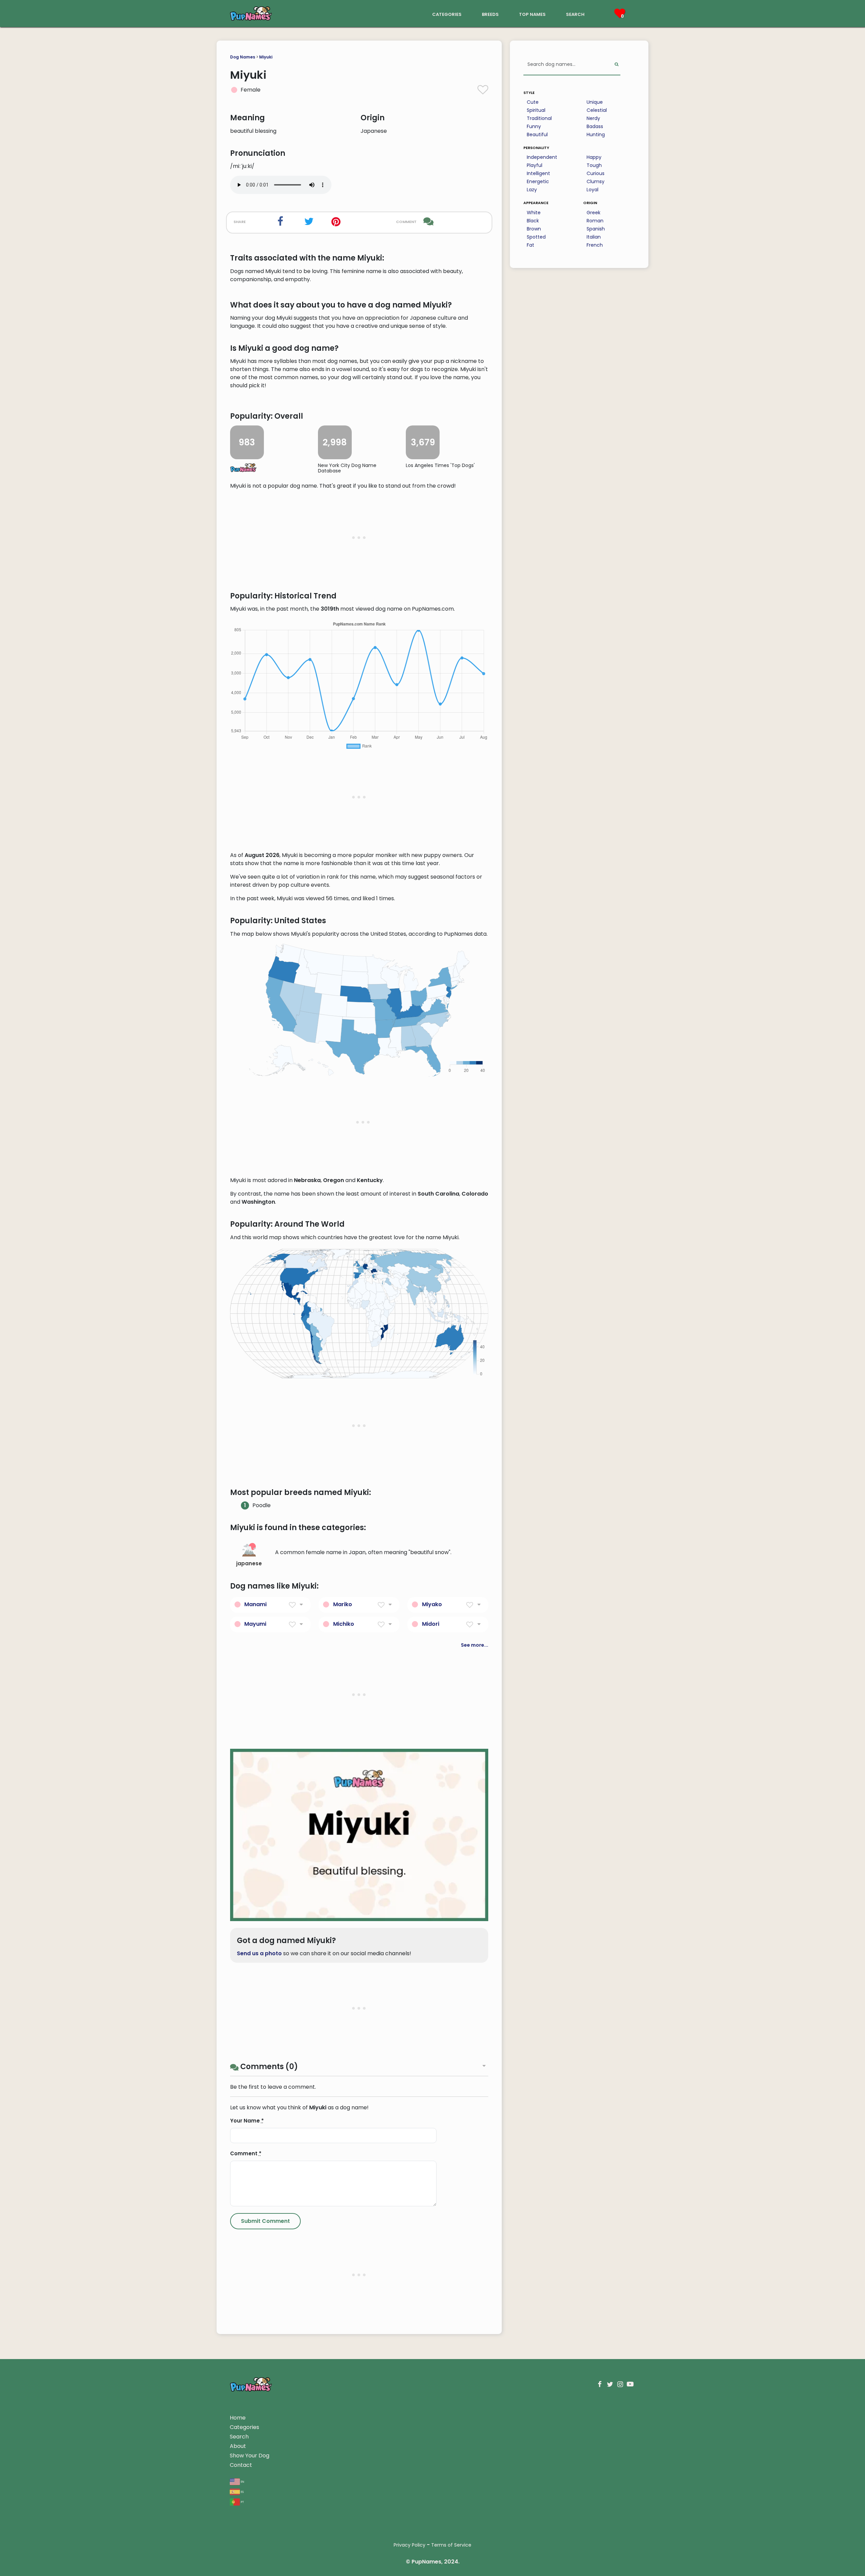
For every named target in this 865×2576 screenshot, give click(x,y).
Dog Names (243, 57)
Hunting (596, 134)
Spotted (536, 237)
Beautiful (537, 134)
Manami (255, 1604)
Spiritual (536, 110)
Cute (533, 102)
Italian (594, 237)
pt (242, 2501)
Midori (431, 1624)
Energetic (538, 181)
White (534, 213)
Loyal (592, 190)
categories (447, 14)
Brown (534, 229)
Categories (244, 2427)
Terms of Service (451, 2545)
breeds (490, 14)
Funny (534, 126)
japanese (249, 1563)
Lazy (532, 190)
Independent (542, 157)
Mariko (343, 1604)
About (238, 2446)
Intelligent (538, 173)
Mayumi (255, 1624)
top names (532, 14)
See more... (475, 1645)
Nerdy (593, 118)
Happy (594, 157)
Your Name (247, 2121)
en (242, 2481)
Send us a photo (259, 1953)
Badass (595, 126)
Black (533, 221)
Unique (595, 102)
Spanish (596, 229)
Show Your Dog (250, 2456)
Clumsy (596, 181)
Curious (596, 173)
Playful (535, 165)
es (242, 2491)
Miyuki (266, 57)
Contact (241, 2465)
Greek (594, 213)
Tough (594, 165)
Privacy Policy (410, 2545)
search (575, 14)
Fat (530, 245)
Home (238, 2418)
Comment (246, 2153)
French (595, 245)
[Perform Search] (616, 65)
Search (239, 2437)
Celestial (597, 110)
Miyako (432, 1604)
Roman (595, 221)
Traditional (539, 118)
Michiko (344, 1624)
